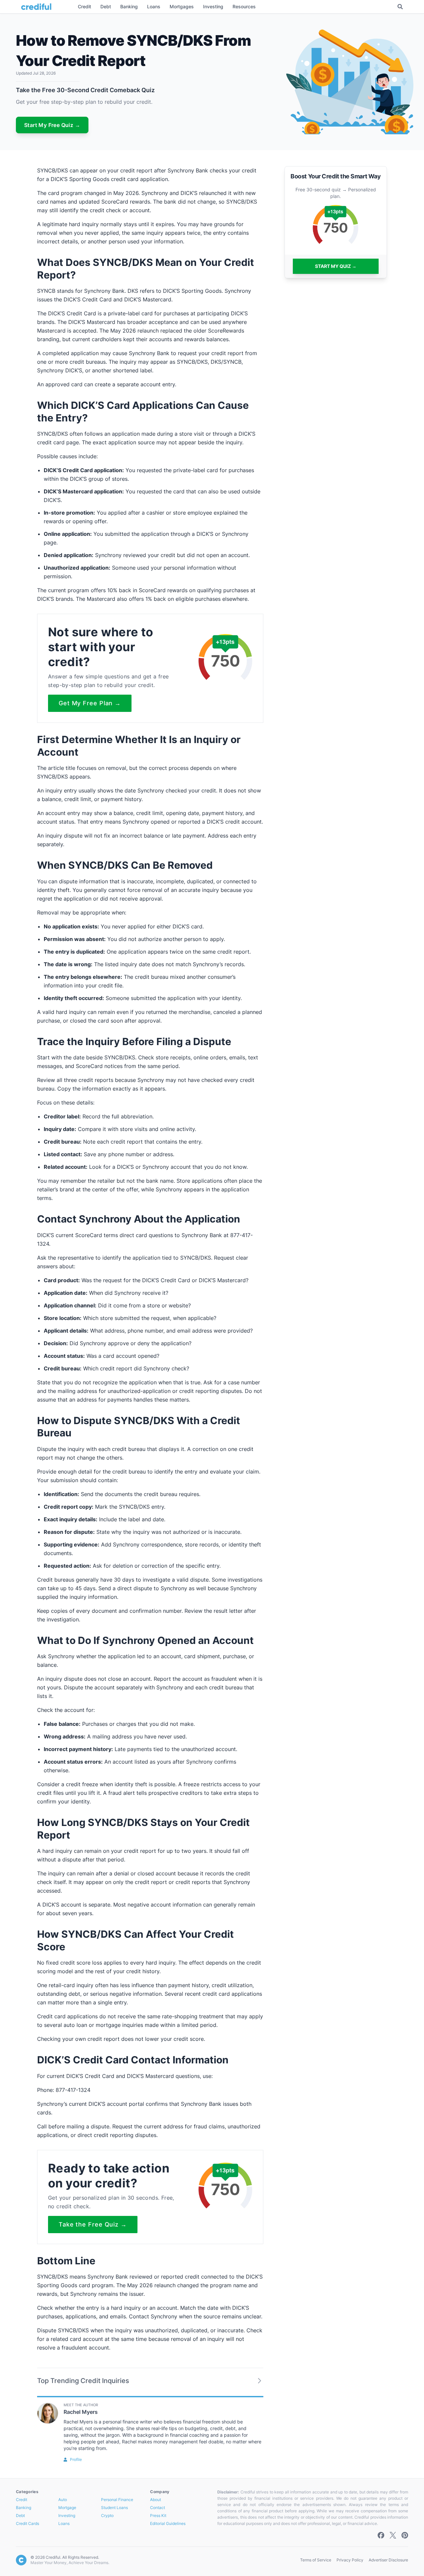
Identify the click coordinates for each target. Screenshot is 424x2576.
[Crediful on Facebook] (381, 2535)
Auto (63, 2500)
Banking (24, 2508)
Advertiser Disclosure (388, 2560)
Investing (67, 2515)
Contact (158, 2508)
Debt (20, 2515)
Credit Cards (27, 2523)
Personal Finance (117, 2500)
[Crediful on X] (393, 2535)
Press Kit (158, 2515)
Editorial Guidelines (168, 2523)
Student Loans (114, 2508)
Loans (64, 2523)
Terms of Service (316, 2560)
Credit (22, 2500)
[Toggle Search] (400, 7)
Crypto (107, 2515)
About (156, 2500)
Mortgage (67, 2508)
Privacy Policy (350, 2560)
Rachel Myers (81, 2412)
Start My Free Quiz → (52, 125)
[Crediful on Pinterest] (405, 2535)
